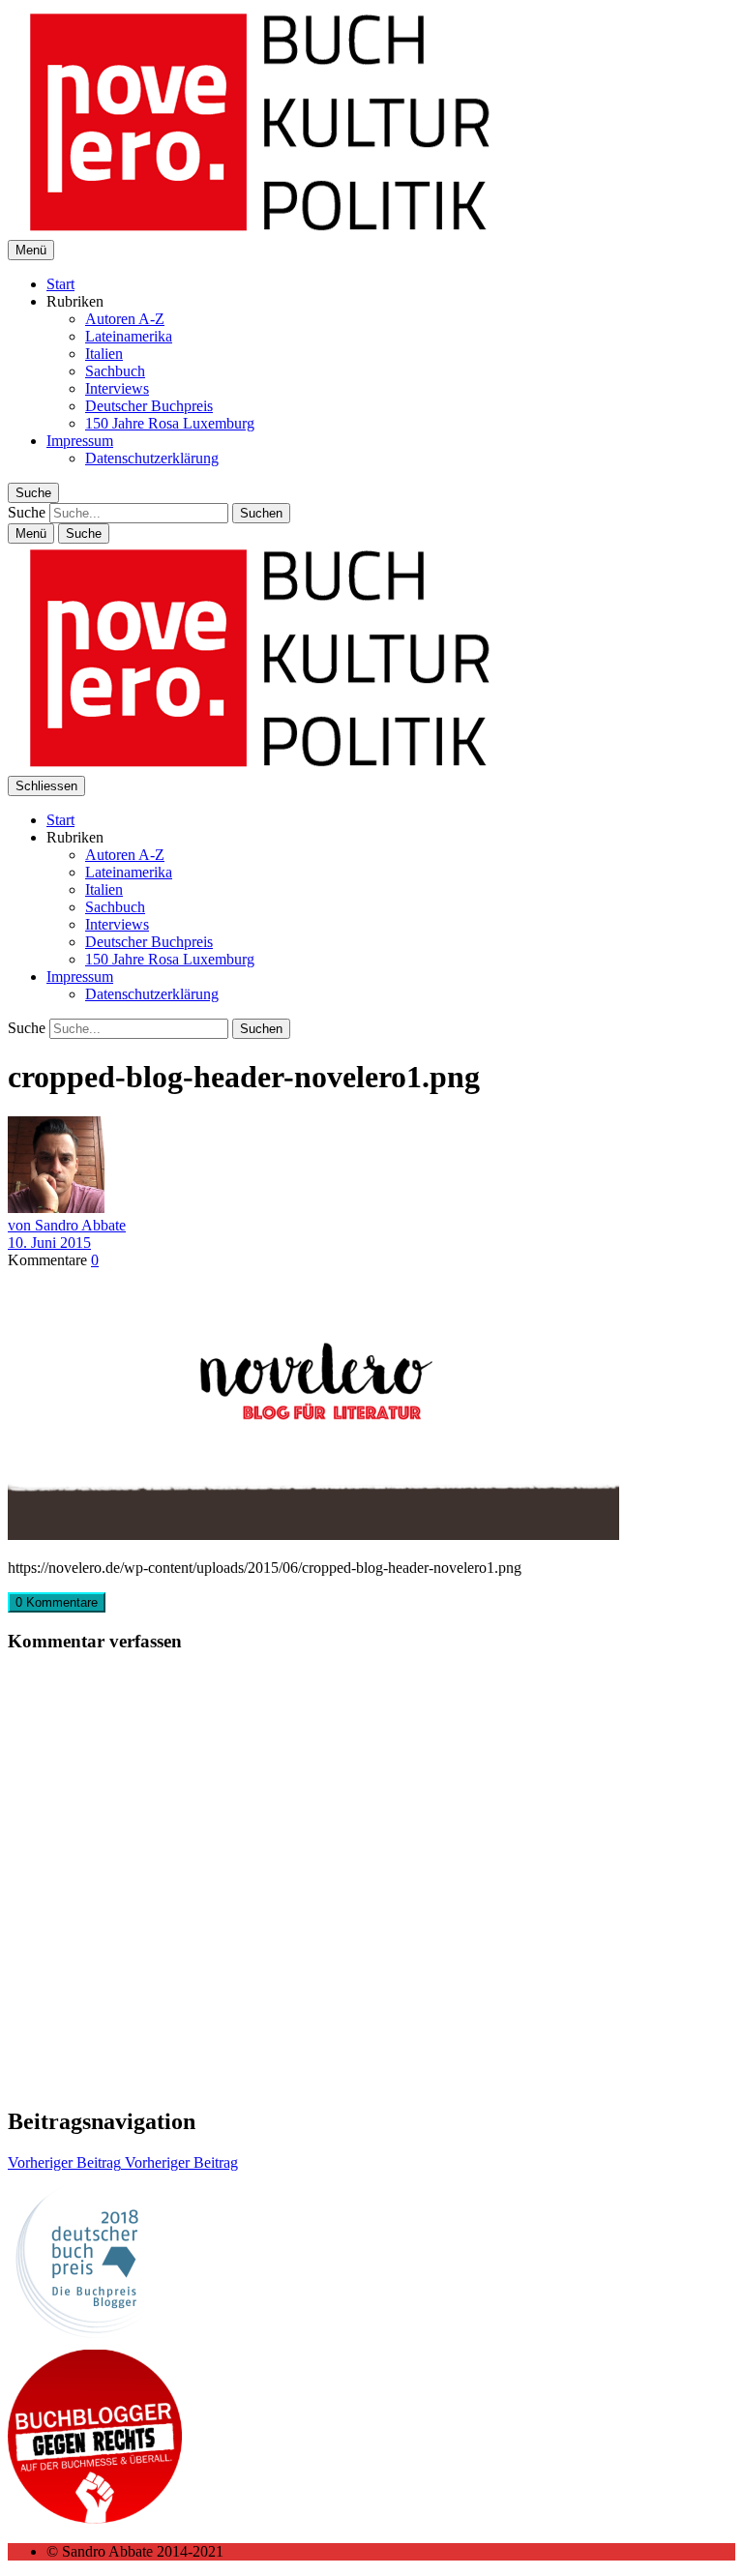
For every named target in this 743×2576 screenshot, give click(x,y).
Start (60, 284)
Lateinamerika (129, 336)
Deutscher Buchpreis (149, 406)
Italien (104, 354)
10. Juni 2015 (49, 1243)
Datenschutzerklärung (152, 458)
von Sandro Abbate (67, 1225)
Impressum (80, 441)
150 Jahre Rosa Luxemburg (170, 423)
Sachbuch (115, 371)
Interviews (117, 388)
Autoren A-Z (125, 319)
